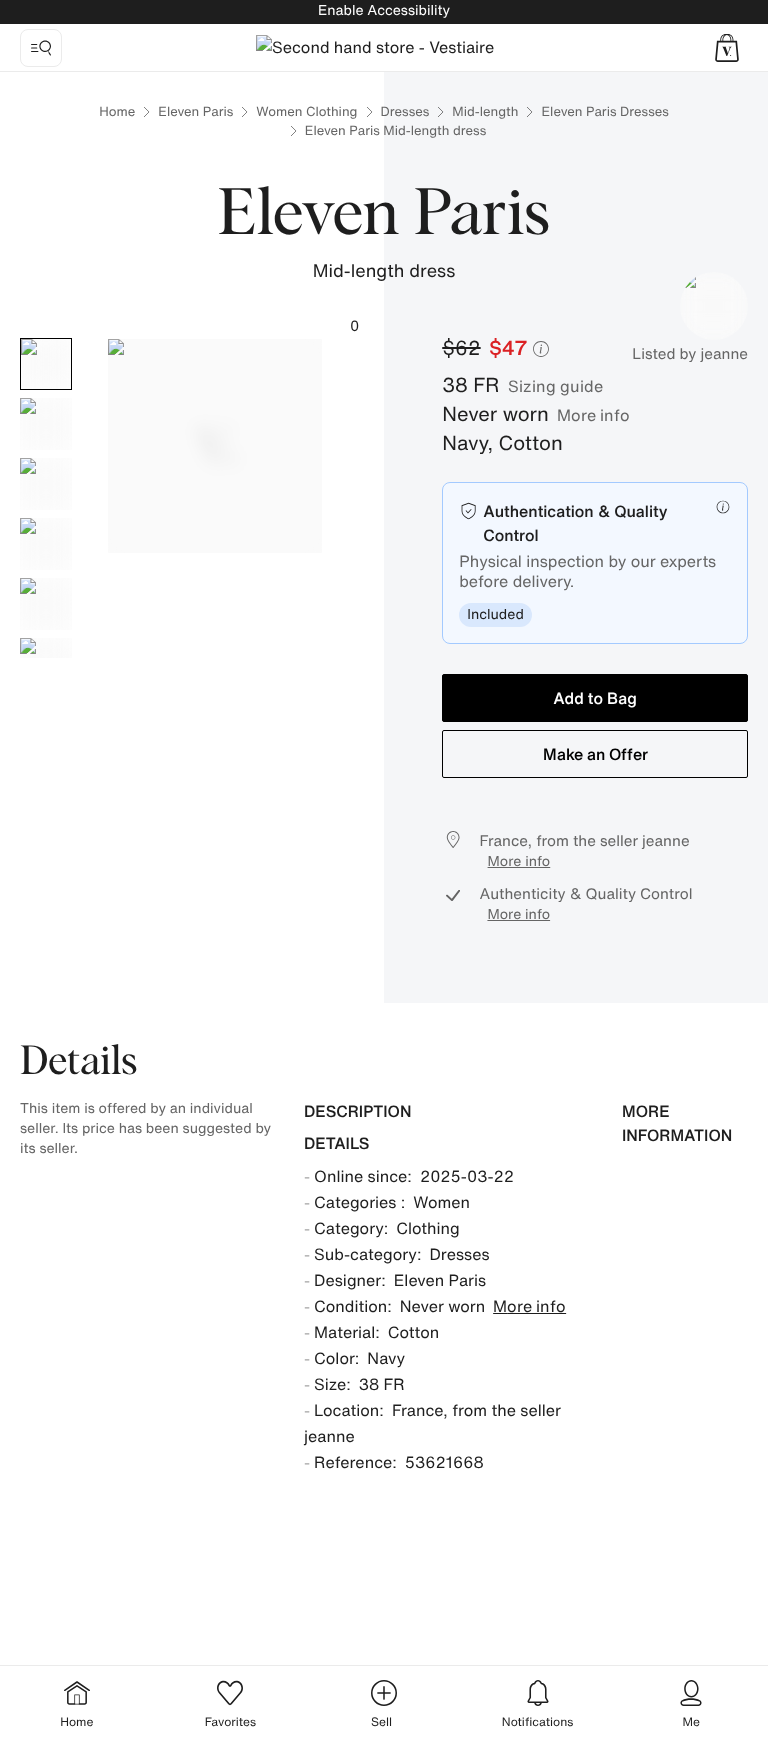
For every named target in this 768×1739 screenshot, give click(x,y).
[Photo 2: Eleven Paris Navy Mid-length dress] (46, 424)
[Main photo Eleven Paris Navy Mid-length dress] (46, 364)
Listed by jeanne (690, 354)
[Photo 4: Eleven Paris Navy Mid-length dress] (46, 544)
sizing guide (555, 386)
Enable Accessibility (384, 10)
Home (117, 111)
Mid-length (485, 111)
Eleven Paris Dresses (604, 111)
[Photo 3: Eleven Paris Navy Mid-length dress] (46, 484)
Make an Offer (595, 754)
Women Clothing (306, 111)
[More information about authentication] (723, 507)
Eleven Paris (195, 111)
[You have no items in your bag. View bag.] (727, 48)
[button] (727, 48)
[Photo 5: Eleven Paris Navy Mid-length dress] (46, 604)
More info (593, 415)
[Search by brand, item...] (41, 48)
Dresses (405, 111)
